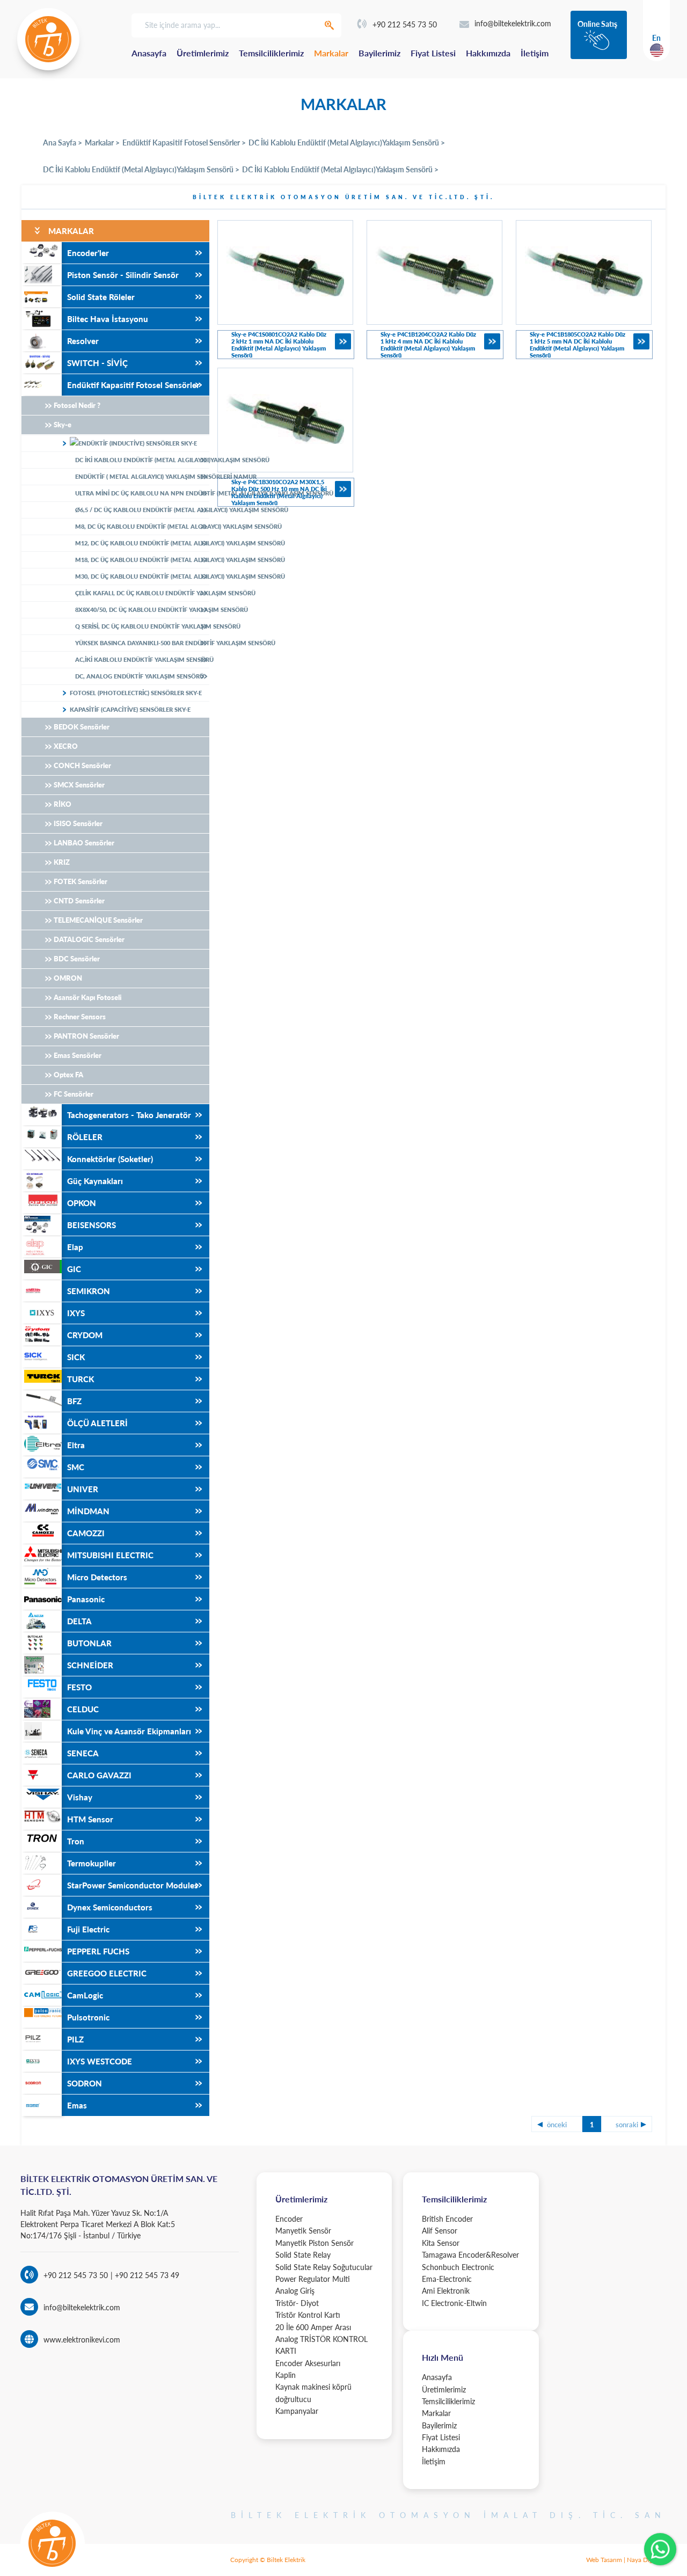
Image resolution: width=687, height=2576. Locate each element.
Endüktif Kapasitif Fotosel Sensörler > (184, 143)
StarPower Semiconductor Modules (133, 1885)
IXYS (76, 1313)
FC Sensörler (74, 1094)
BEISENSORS (92, 1225)
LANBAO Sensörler (84, 843)
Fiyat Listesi (433, 53)
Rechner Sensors (80, 1017)
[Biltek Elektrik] (48, 39)
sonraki (627, 2125)
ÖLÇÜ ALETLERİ (97, 1423)
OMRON (68, 978)
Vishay (80, 1797)
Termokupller (92, 1863)
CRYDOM (85, 1335)
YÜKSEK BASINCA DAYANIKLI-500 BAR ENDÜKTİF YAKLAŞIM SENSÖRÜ (142, 643)
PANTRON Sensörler (86, 1036)
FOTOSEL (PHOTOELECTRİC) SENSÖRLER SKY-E (136, 693)
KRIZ (62, 862)
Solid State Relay (303, 2255)
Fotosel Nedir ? (77, 405)
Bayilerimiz (379, 53)
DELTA (79, 1621)
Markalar (331, 53)
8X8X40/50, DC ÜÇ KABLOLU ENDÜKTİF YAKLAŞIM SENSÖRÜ (142, 610)
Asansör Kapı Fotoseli (87, 997)
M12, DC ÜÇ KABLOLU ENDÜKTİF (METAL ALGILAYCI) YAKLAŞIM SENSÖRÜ (142, 543)
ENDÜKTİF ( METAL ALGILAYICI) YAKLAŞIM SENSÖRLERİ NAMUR (142, 476)
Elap (75, 1247)
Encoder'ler (88, 253)
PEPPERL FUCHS (98, 1951)
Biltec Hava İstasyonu (108, 319)
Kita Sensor (441, 2243)
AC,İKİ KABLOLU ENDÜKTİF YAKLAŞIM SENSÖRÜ (142, 659)
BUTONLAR (89, 1643)
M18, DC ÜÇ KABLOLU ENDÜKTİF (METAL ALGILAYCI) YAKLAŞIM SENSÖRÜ (142, 560)
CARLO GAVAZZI (99, 1775)
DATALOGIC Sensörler (89, 939)
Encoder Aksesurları (308, 2363)
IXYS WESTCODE (100, 2061)
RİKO (63, 804)
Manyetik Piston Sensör (315, 2243)
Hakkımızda (488, 53)
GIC (74, 1269)
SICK (76, 1357)
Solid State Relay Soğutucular (324, 2267)
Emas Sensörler (78, 1055)
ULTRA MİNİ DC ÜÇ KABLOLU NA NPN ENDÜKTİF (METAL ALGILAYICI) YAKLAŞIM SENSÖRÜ (142, 493)
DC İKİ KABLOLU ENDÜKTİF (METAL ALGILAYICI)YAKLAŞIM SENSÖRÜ (142, 460)
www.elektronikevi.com (82, 2340)
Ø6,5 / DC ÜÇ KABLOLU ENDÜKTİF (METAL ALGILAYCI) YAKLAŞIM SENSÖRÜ (142, 510)
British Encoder (447, 2219)
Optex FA (68, 1075)
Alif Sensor (440, 2231)
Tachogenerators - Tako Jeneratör (129, 1115)
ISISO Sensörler (78, 823)
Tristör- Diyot (297, 2303)
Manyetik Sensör (303, 2231)
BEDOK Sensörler (82, 727)
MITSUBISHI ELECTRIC (110, 1555)
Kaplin (286, 2375)
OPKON (82, 1203)
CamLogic (85, 1995)
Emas (77, 2105)
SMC (76, 1467)
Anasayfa (149, 53)
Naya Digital (644, 2560)
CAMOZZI (86, 1533)
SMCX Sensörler (79, 785)
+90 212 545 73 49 (146, 2275)
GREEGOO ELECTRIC (107, 1973)
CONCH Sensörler (82, 765)
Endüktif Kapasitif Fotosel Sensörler (133, 385)
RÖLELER (85, 1137)
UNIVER (83, 1489)
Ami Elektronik (446, 2291)
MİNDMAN (88, 1511)
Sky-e (63, 425)
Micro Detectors (97, 1577)
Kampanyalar (297, 2411)
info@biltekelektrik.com (513, 23)
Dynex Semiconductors (110, 1907)
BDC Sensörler (77, 959)
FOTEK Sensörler (81, 881)
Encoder (289, 2219)
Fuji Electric (88, 1929)
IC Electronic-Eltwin (454, 2303)
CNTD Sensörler (79, 901)
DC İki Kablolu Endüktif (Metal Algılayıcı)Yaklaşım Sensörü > (347, 143)
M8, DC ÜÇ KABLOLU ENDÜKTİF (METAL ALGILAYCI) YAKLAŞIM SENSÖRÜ (142, 526)
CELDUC (83, 1709)
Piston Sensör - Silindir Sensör (123, 275)
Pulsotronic (88, 2017)
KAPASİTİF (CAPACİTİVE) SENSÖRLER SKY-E (130, 709)
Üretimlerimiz (203, 53)
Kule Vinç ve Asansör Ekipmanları (129, 1731)
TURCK (81, 1379)
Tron (76, 1841)
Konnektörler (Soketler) (110, 1159)
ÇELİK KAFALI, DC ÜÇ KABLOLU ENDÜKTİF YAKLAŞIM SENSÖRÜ (142, 593)
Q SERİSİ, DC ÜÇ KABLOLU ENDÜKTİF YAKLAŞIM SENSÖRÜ (142, 626)
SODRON (85, 2083)
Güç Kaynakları (95, 1181)
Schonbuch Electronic (458, 2267)
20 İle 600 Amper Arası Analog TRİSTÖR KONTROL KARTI (321, 2339)
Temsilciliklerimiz (271, 53)
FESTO (79, 1687)
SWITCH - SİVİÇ (97, 363)
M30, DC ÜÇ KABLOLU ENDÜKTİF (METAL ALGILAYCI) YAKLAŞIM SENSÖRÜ (142, 576)
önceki (557, 2125)
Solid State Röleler (101, 297)
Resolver (83, 341)
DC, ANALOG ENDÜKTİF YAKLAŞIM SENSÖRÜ (140, 676)
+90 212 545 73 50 (405, 24)
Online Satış (597, 24)
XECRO (66, 746)
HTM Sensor (90, 1819)
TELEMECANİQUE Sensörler (98, 920)
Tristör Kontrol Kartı (308, 2315)
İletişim (535, 53)
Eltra (76, 1445)
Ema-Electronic (447, 2279)
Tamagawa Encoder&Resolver (470, 2255)
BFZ (74, 1401)
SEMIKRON (89, 1291)
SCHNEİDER (90, 1665)
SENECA (83, 1753)
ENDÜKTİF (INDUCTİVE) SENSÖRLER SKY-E (138, 443)
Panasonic (86, 1599)
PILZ (75, 2039)
